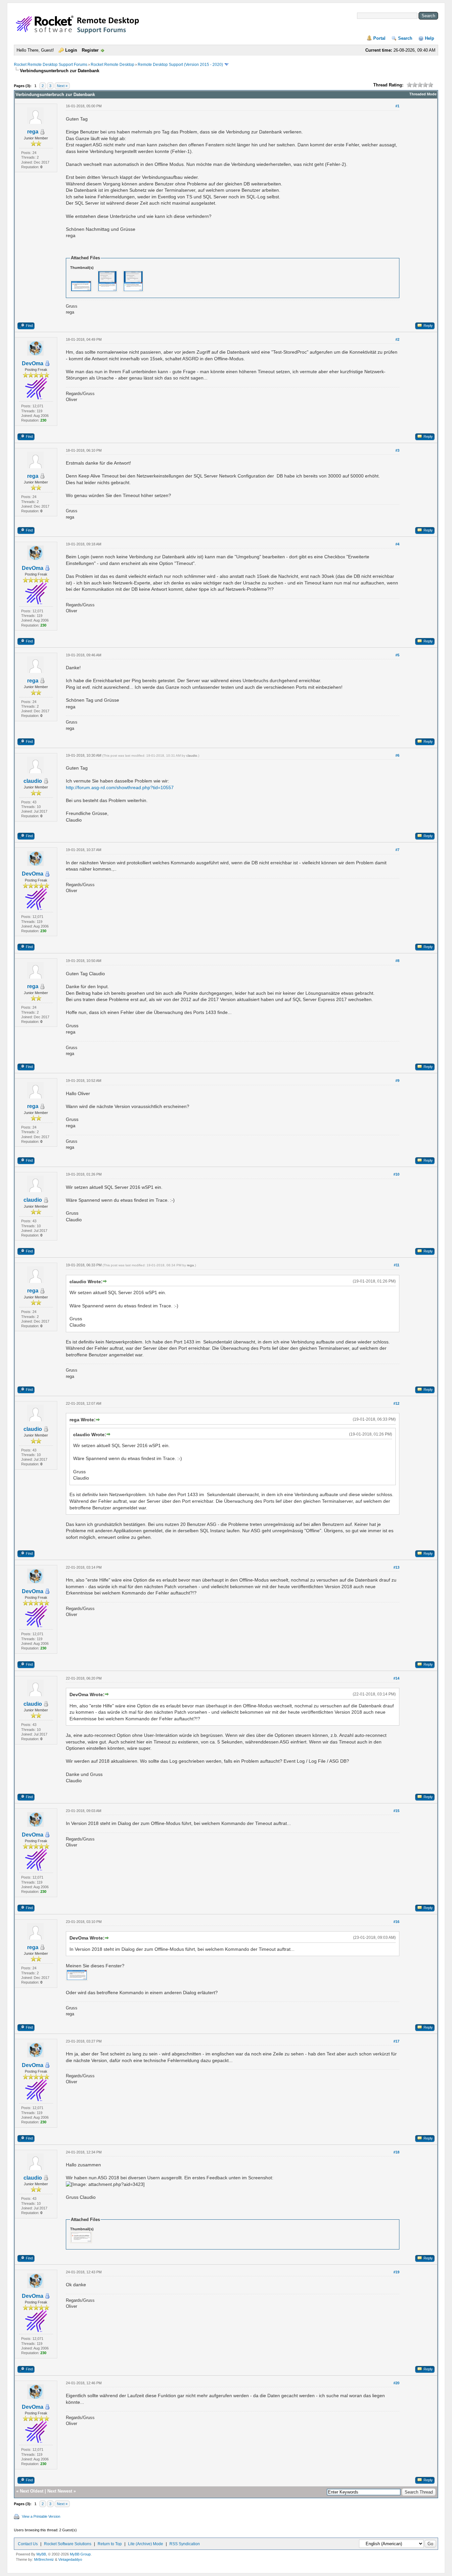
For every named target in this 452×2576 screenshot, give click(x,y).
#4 (397, 544)
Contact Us (28, 2544)
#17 (396, 2041)
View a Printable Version (41, 2516)
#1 (397, 106)
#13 (396, 1567)
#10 (396, 1174)
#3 (397, 450)
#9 (397, 1081)
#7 (397, 850)
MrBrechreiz (44, 2559)
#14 (396, 1678)
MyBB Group (80, 2554)
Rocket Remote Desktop (113, 65)
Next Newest (60, 2491)
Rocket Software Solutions (68, 2544)
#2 (397, 339)
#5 (397, 655)
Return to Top (110, 2544)
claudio (33, 781)
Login (71, 50)
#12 (396, 1403)
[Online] (47, 364)
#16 (396, 1922)
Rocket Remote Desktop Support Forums (51, 65)
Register (90, 50)
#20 (396, 2383)
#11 (397, 1265)
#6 (397, 755)
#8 (397, 961)
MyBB (41, 2554)
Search (405, 38)
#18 (396, 2152)
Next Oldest (32, 2491)
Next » (62, 86)
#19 (396, 2272)
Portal (379, 38)
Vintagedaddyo (70, 2559)
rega (33, 132)
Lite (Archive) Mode (146, 2544)
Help (429, 38)
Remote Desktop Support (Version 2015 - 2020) (180, 65)
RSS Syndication (185, 2544)
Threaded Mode (423, 94)
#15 (396, 1811)
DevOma (33, 363)
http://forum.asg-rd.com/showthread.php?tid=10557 (120, 787)
